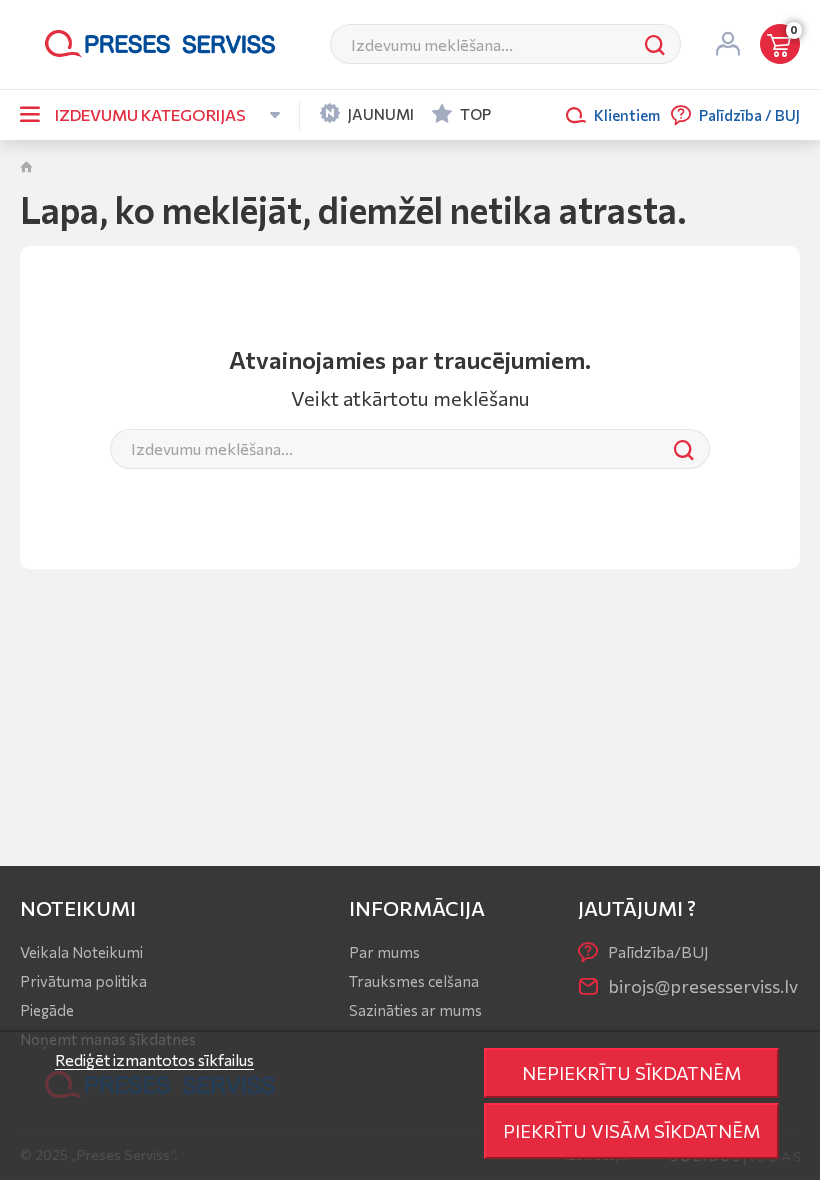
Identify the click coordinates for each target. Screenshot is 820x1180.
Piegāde (47, 1010)
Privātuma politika (83, 981)
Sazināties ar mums (415, 1010)
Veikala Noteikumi (81, 952)
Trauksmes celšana (414, 981)
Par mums (384, 952)
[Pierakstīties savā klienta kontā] (728, 44)
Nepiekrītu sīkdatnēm (631, 1072)
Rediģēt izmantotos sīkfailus (154, 1059)
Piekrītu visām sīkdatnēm (631, 1130)
